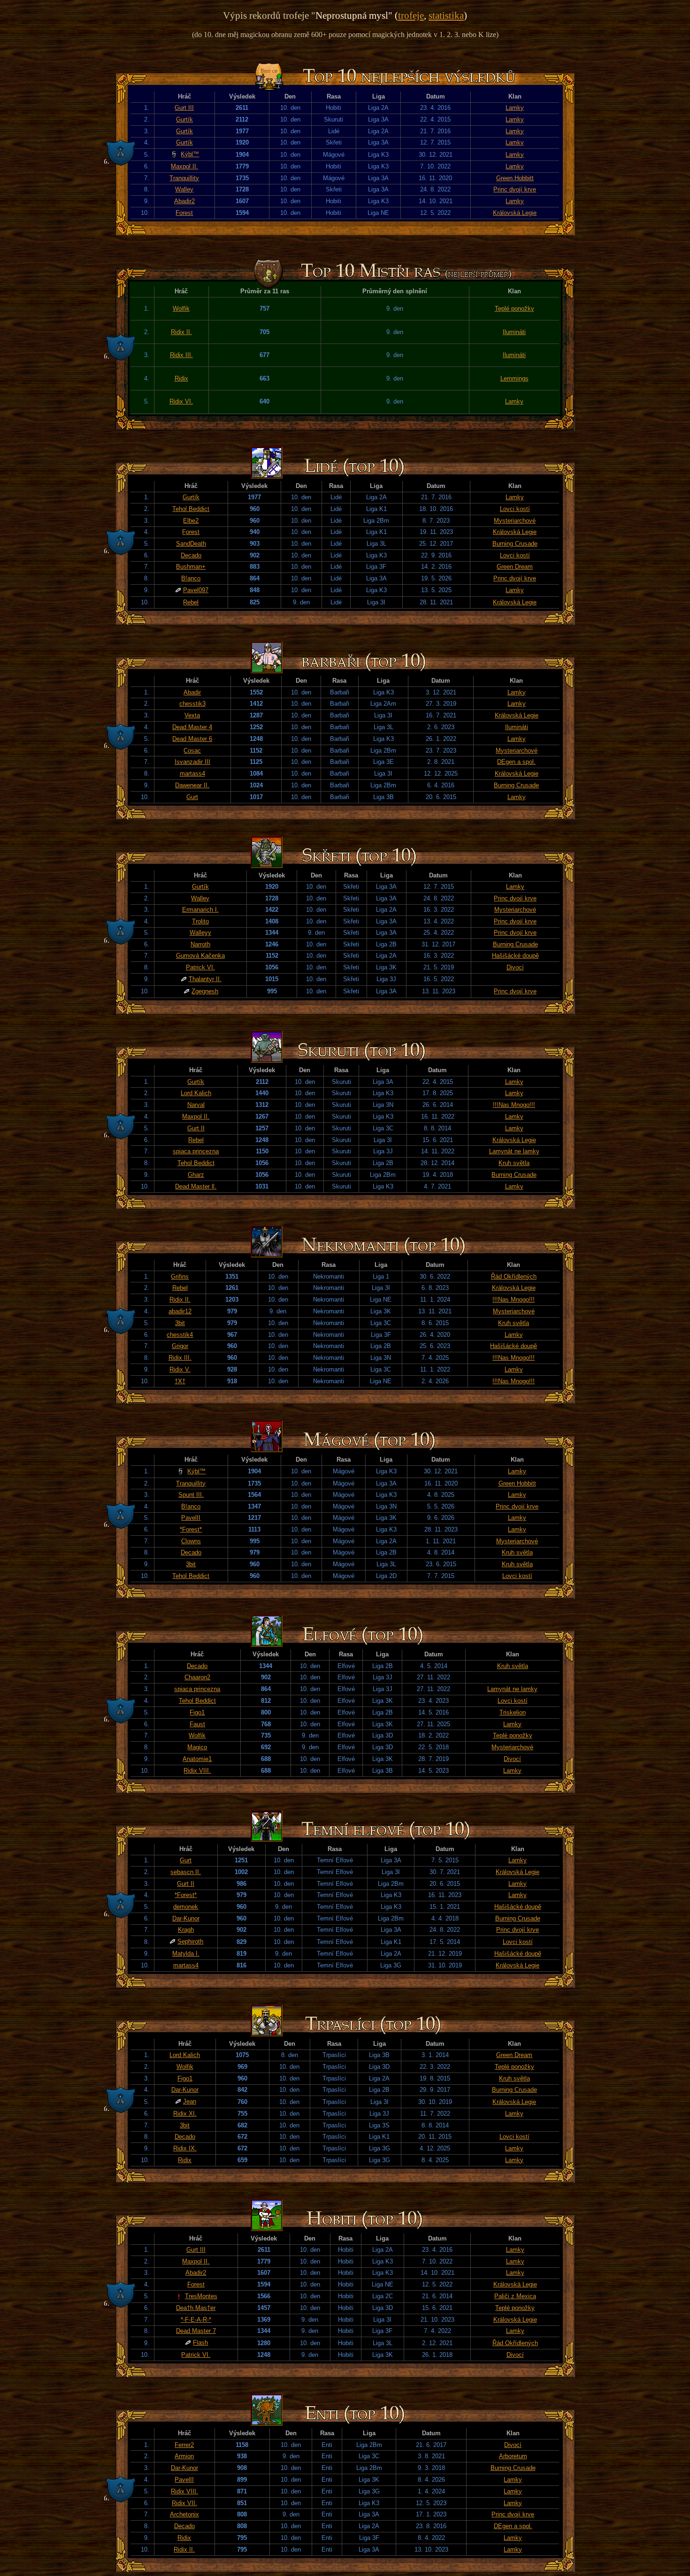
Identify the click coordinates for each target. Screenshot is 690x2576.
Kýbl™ (190, 154)
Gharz (196, 1175)
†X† (180, 1381)
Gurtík (184, 119)
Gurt (192, 797)
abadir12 (180, 1311)
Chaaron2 (197, 1677)
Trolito (200, 921)
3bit (180, 1323)
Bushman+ (191, 567)
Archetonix (184, 2514)
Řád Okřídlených (514, 1277)
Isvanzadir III (192, 762)
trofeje (411, 15)
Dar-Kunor (186, 1918)
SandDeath (191, 544)
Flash (200, 2343)
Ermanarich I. (200, 910)
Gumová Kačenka (200, 956)
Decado (191, 555)
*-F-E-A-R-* (196, 2320)
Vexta (192, 715)
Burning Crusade (515, 544)
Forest (184, 213)
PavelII (191, 1518)
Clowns (191, 1541)
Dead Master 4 (192, 727)
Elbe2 (191, 521)
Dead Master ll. (196, 1186)
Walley (184, 189)
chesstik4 (180, 1335)
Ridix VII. (184, 2503)
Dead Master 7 (196, 2331)
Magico (197, 1747)
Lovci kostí (515, 509)
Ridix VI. (181, 401)
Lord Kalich (196, 1093)
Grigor (180, 1346)
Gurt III (184, 108)
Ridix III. (181, 355)
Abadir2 (184, 201)
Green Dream (515, 567)
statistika (446, 15)
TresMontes (201, 2296)
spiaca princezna (196, 1151)
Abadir (192, 692)
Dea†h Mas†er (196, 2308)
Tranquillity (184, 178)
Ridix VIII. (197, 1771)
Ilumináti (514, 332)
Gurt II (196, 1128)
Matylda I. (186, 1954)
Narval (196, 1105)
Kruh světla (514, 1163)
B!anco (191, 578)
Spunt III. (191, 1495)
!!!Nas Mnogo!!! (514, 1105)
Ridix (181, 378)
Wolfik (181, 309)
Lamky (515, 108)
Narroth (200, 944)
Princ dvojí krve (515, 189)
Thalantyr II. (205, 979)
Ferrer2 (184, 2445)
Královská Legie (515, 213)
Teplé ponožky (514, 309)
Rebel (191, 602)
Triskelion (513, 1712)
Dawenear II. (192, 785)
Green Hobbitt (515, 178)
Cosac (192, 751)
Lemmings (514, 378)
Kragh (186, 1930)
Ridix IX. (185, 2148)
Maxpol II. (184, 166)
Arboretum (513, 2456)
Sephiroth (190, 1941)
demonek (186, 1907)
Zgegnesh (205, 991)
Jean (190, 2101)
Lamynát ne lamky (514, 1151)
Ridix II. (181, 332)
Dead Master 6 (192, 739)
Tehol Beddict (191, 509)
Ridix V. (180, 1369)
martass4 (192, 774)
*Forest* (191, 1529)
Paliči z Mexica (515, 2296)
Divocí (515, 967)
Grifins (180, 1277)
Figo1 (197, 1712)
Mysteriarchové (515, 521)
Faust (197, 1724)
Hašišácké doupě (515, 956)
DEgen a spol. (516, 762)
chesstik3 (192, 704)
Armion (184, 2456)
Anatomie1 (197, 1759)
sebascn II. (186, 1872)
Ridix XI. (185, 2114)
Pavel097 (196, 590)
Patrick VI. (200, 967)
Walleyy (200, 933)
